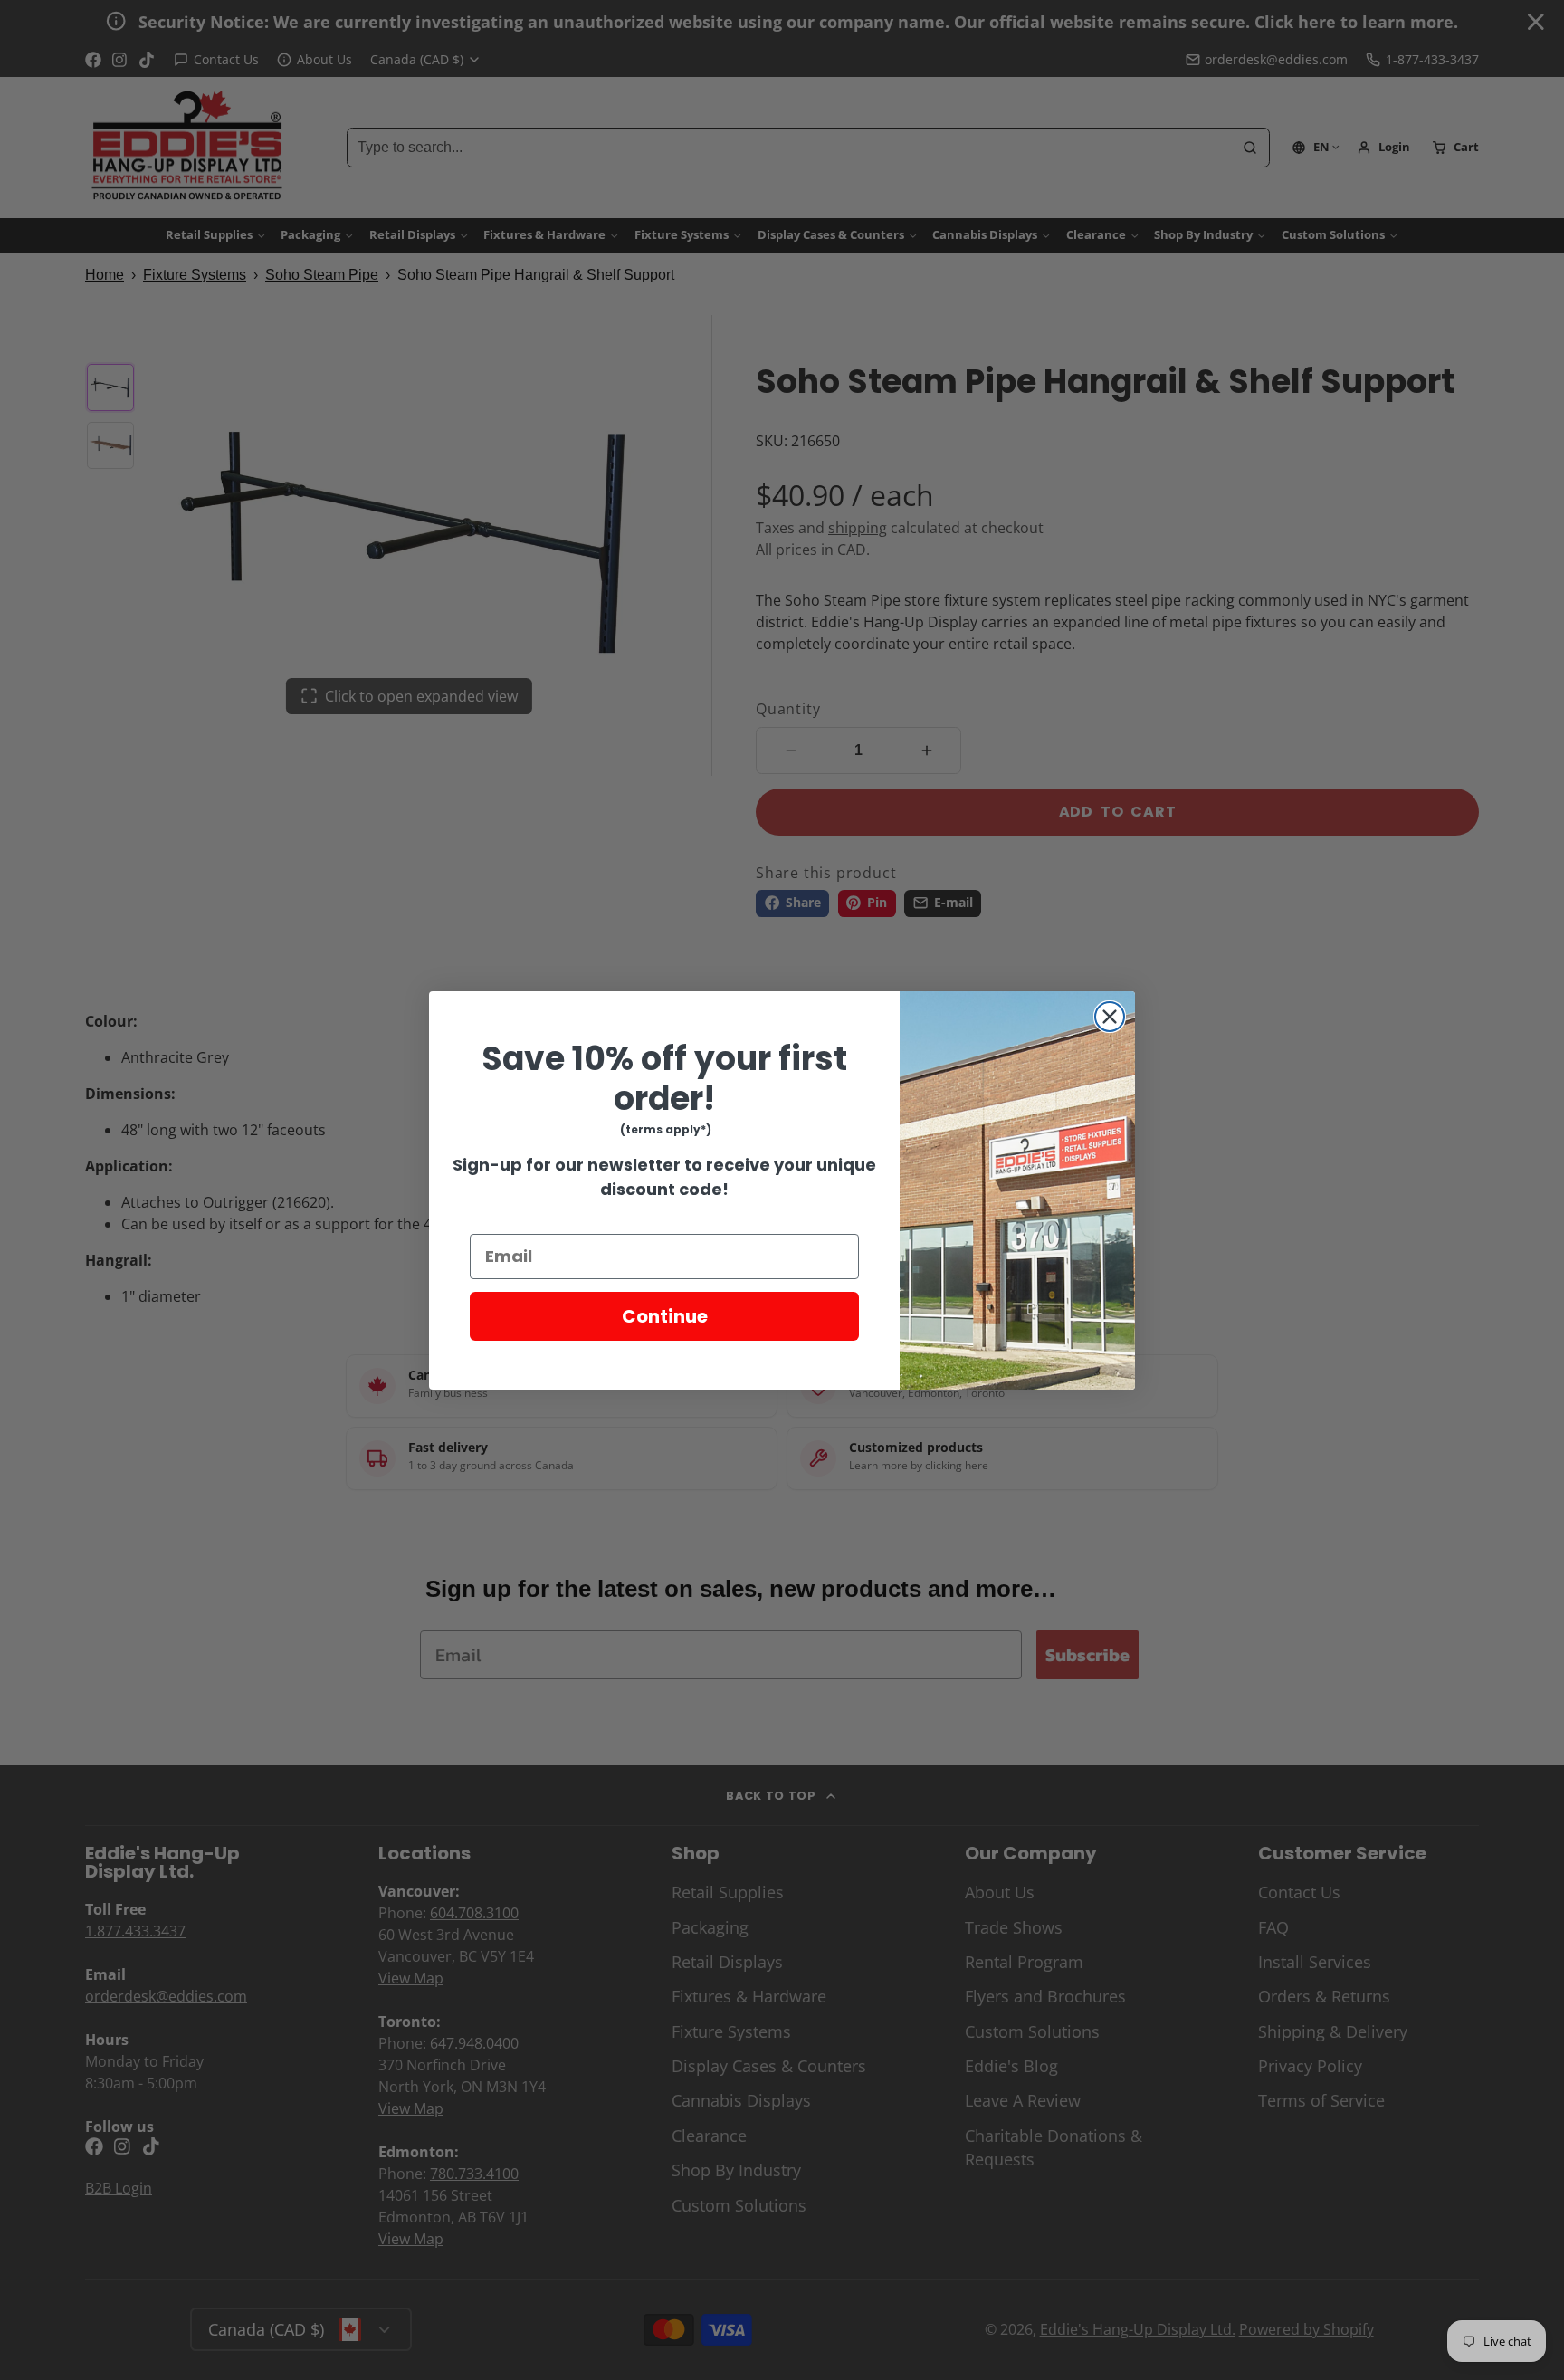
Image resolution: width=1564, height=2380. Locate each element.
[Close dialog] (1110, 1017)
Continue (665, 1316)
